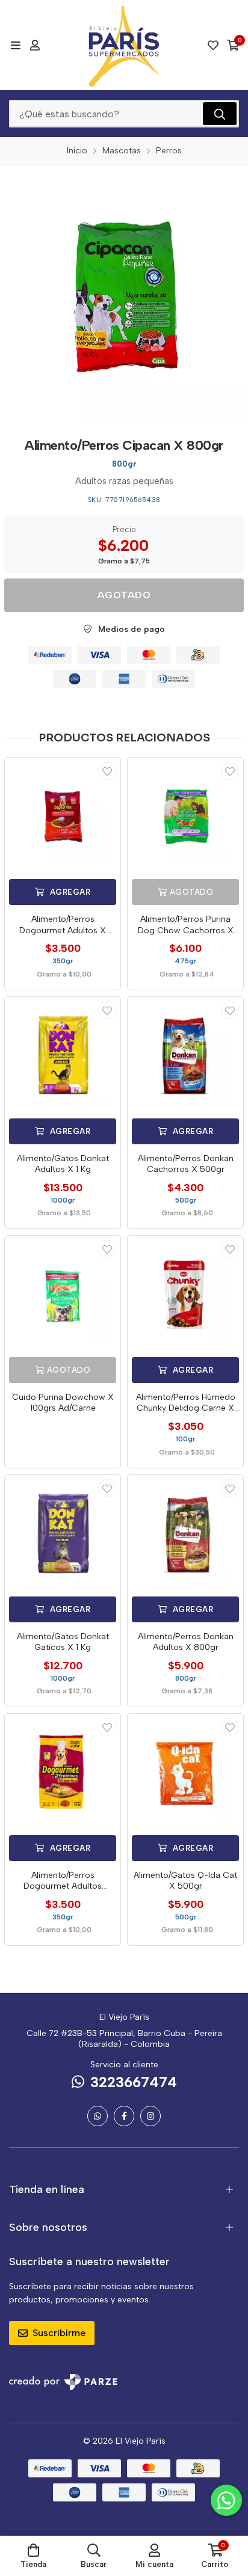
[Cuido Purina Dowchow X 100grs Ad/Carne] (63, 1293)
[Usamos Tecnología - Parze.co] (63, 2382)
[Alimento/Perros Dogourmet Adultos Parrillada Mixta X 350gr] (63, 1771)
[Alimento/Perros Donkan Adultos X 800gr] (185, 1533)
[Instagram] (150, 2116)
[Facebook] (124, 2116)
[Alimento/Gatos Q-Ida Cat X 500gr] (185, 1771)
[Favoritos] (213, 45)
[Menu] (15, 45)
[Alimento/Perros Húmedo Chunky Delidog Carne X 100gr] (185, 1293)
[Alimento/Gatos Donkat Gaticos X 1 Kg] (63, 1533)
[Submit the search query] (220, 114)
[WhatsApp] (98, 2116)
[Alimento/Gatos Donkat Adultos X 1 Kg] (63, 1055)
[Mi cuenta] (35, 45)
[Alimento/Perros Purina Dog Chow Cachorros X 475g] (185, 815)
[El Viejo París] (124, 45)
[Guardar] (107, 771)
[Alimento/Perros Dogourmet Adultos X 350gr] (63, 815)
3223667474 (134, 2082)
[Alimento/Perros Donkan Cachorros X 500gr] (185, 1055)
